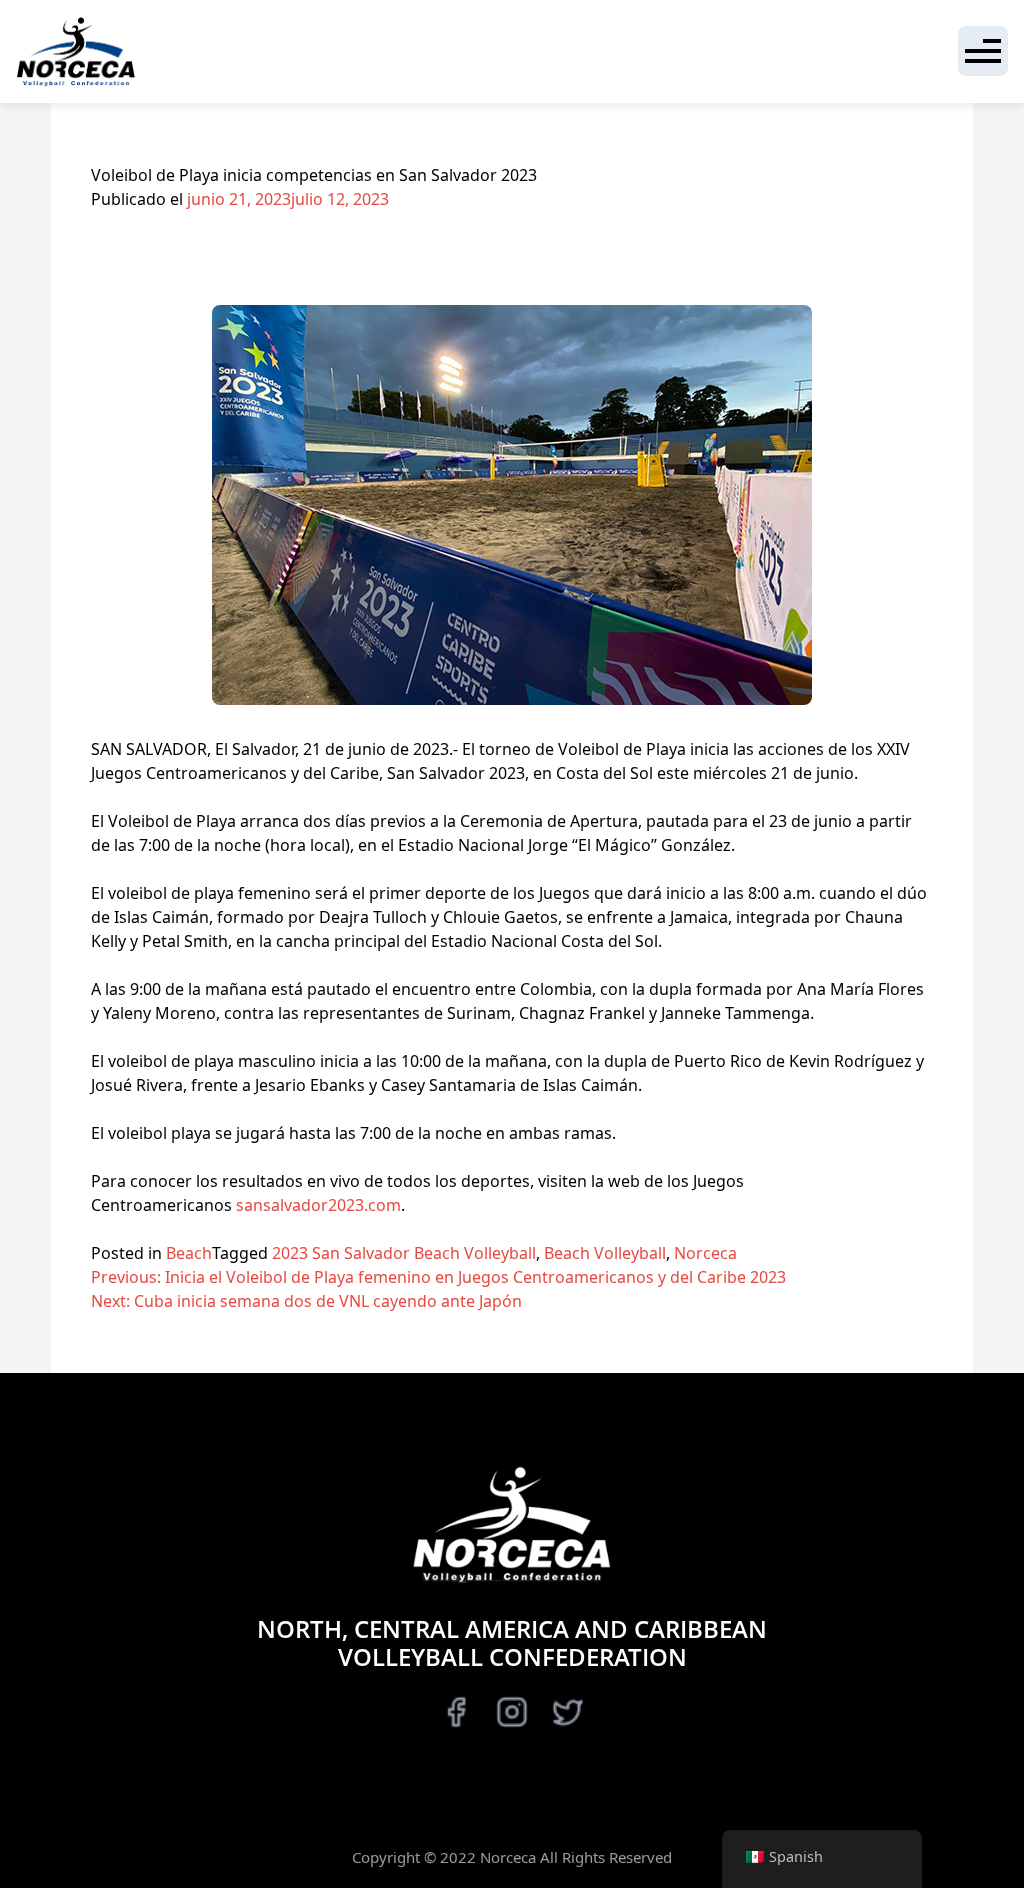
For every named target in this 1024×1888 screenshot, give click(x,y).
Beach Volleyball (605, 1253)
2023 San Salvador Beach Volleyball (404, 1253)
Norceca (705, 1253)
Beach (189, 1253)
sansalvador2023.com (318, 1205)
